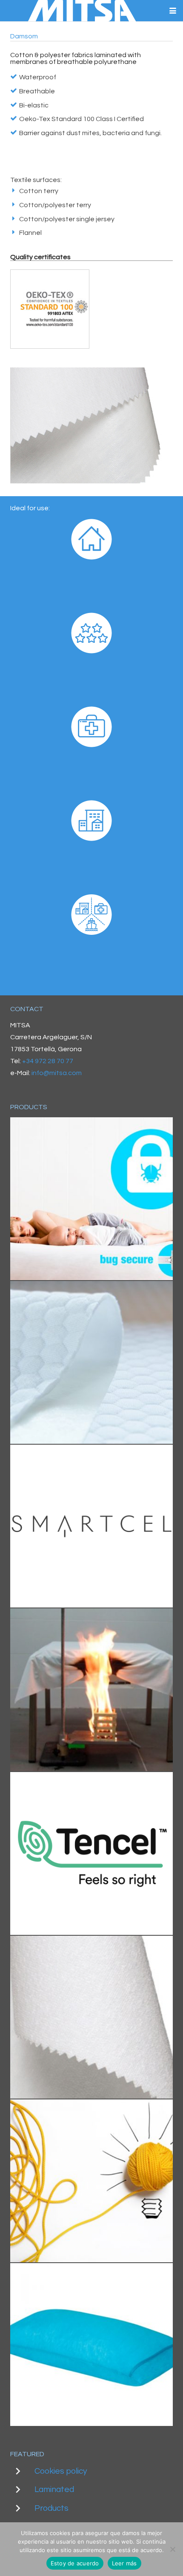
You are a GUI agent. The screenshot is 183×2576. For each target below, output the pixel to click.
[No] (172, 2549)
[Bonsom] (91, 2017)
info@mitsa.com (57, 1073)
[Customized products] (91, 2181)
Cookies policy (61, 2471)
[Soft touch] (91, 1362)
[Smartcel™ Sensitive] (91, 1526)
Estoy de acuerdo (75, 2563)
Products (51, 2508)
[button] (173, 11)
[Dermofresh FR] (91, 1690)
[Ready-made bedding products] (91, 2345)
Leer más (124, 2563)
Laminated (54, 2489)
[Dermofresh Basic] (91, 1853)
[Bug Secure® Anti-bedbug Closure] (91, 1199)
